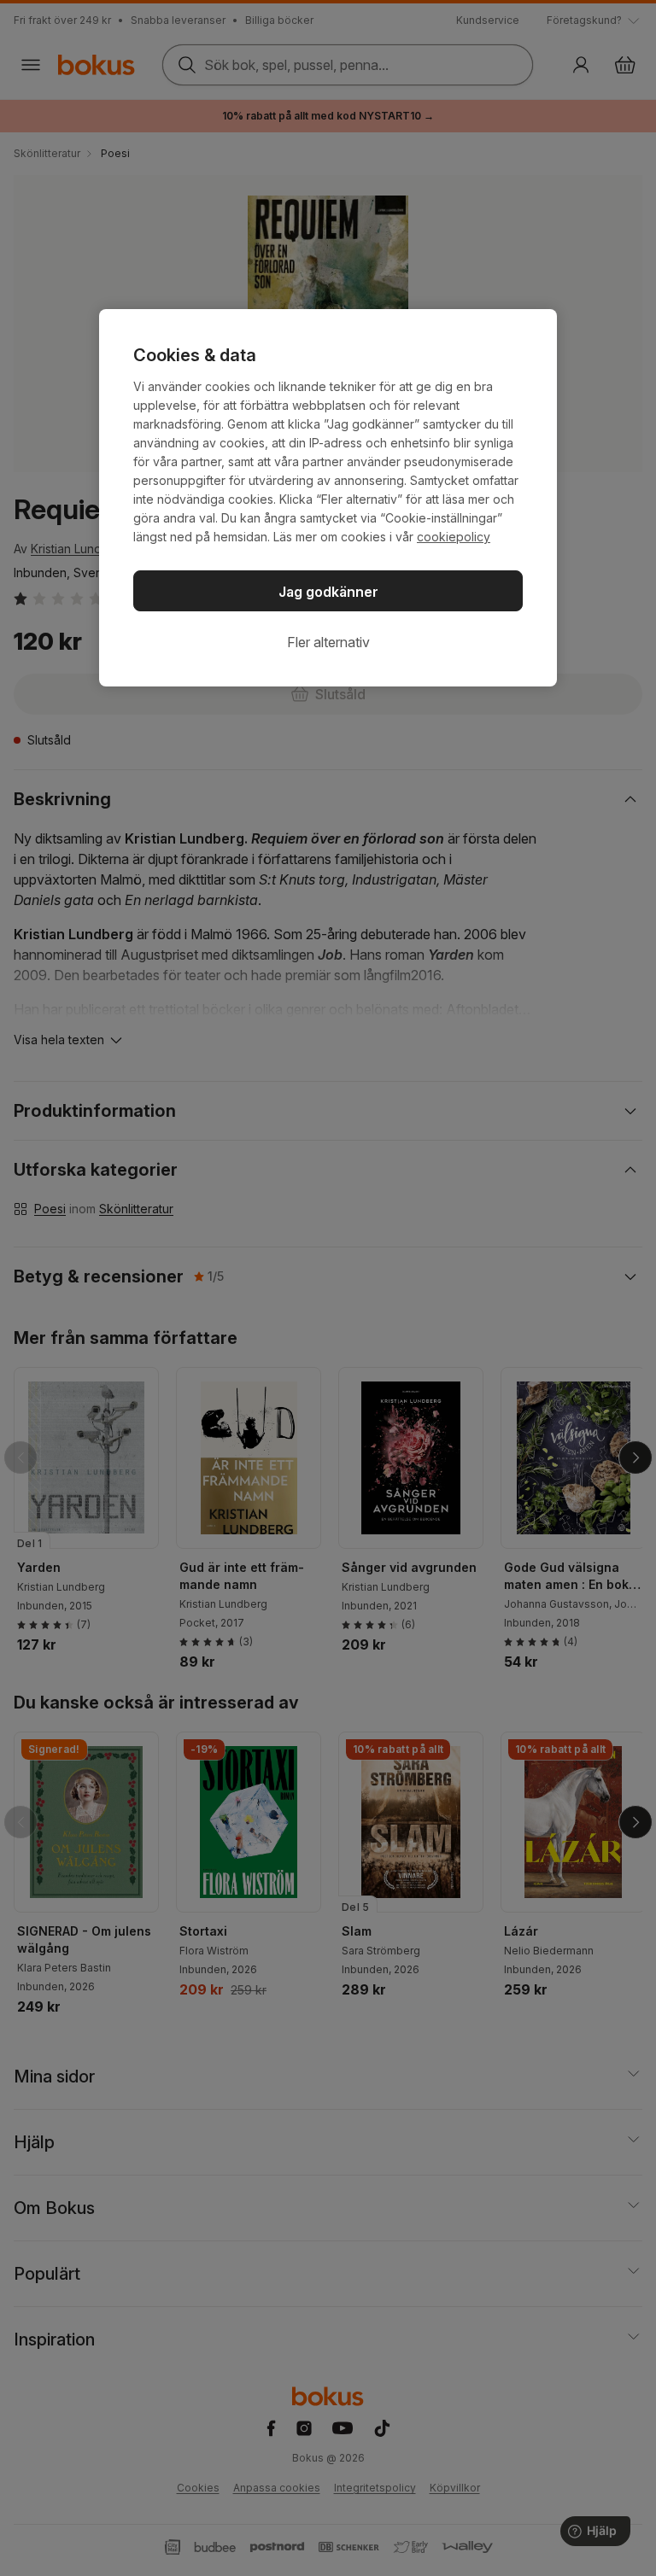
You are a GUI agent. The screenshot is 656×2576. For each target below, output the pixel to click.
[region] (328, 498)
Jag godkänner (328, 592)
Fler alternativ (328, 642)
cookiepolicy (454, 537)
